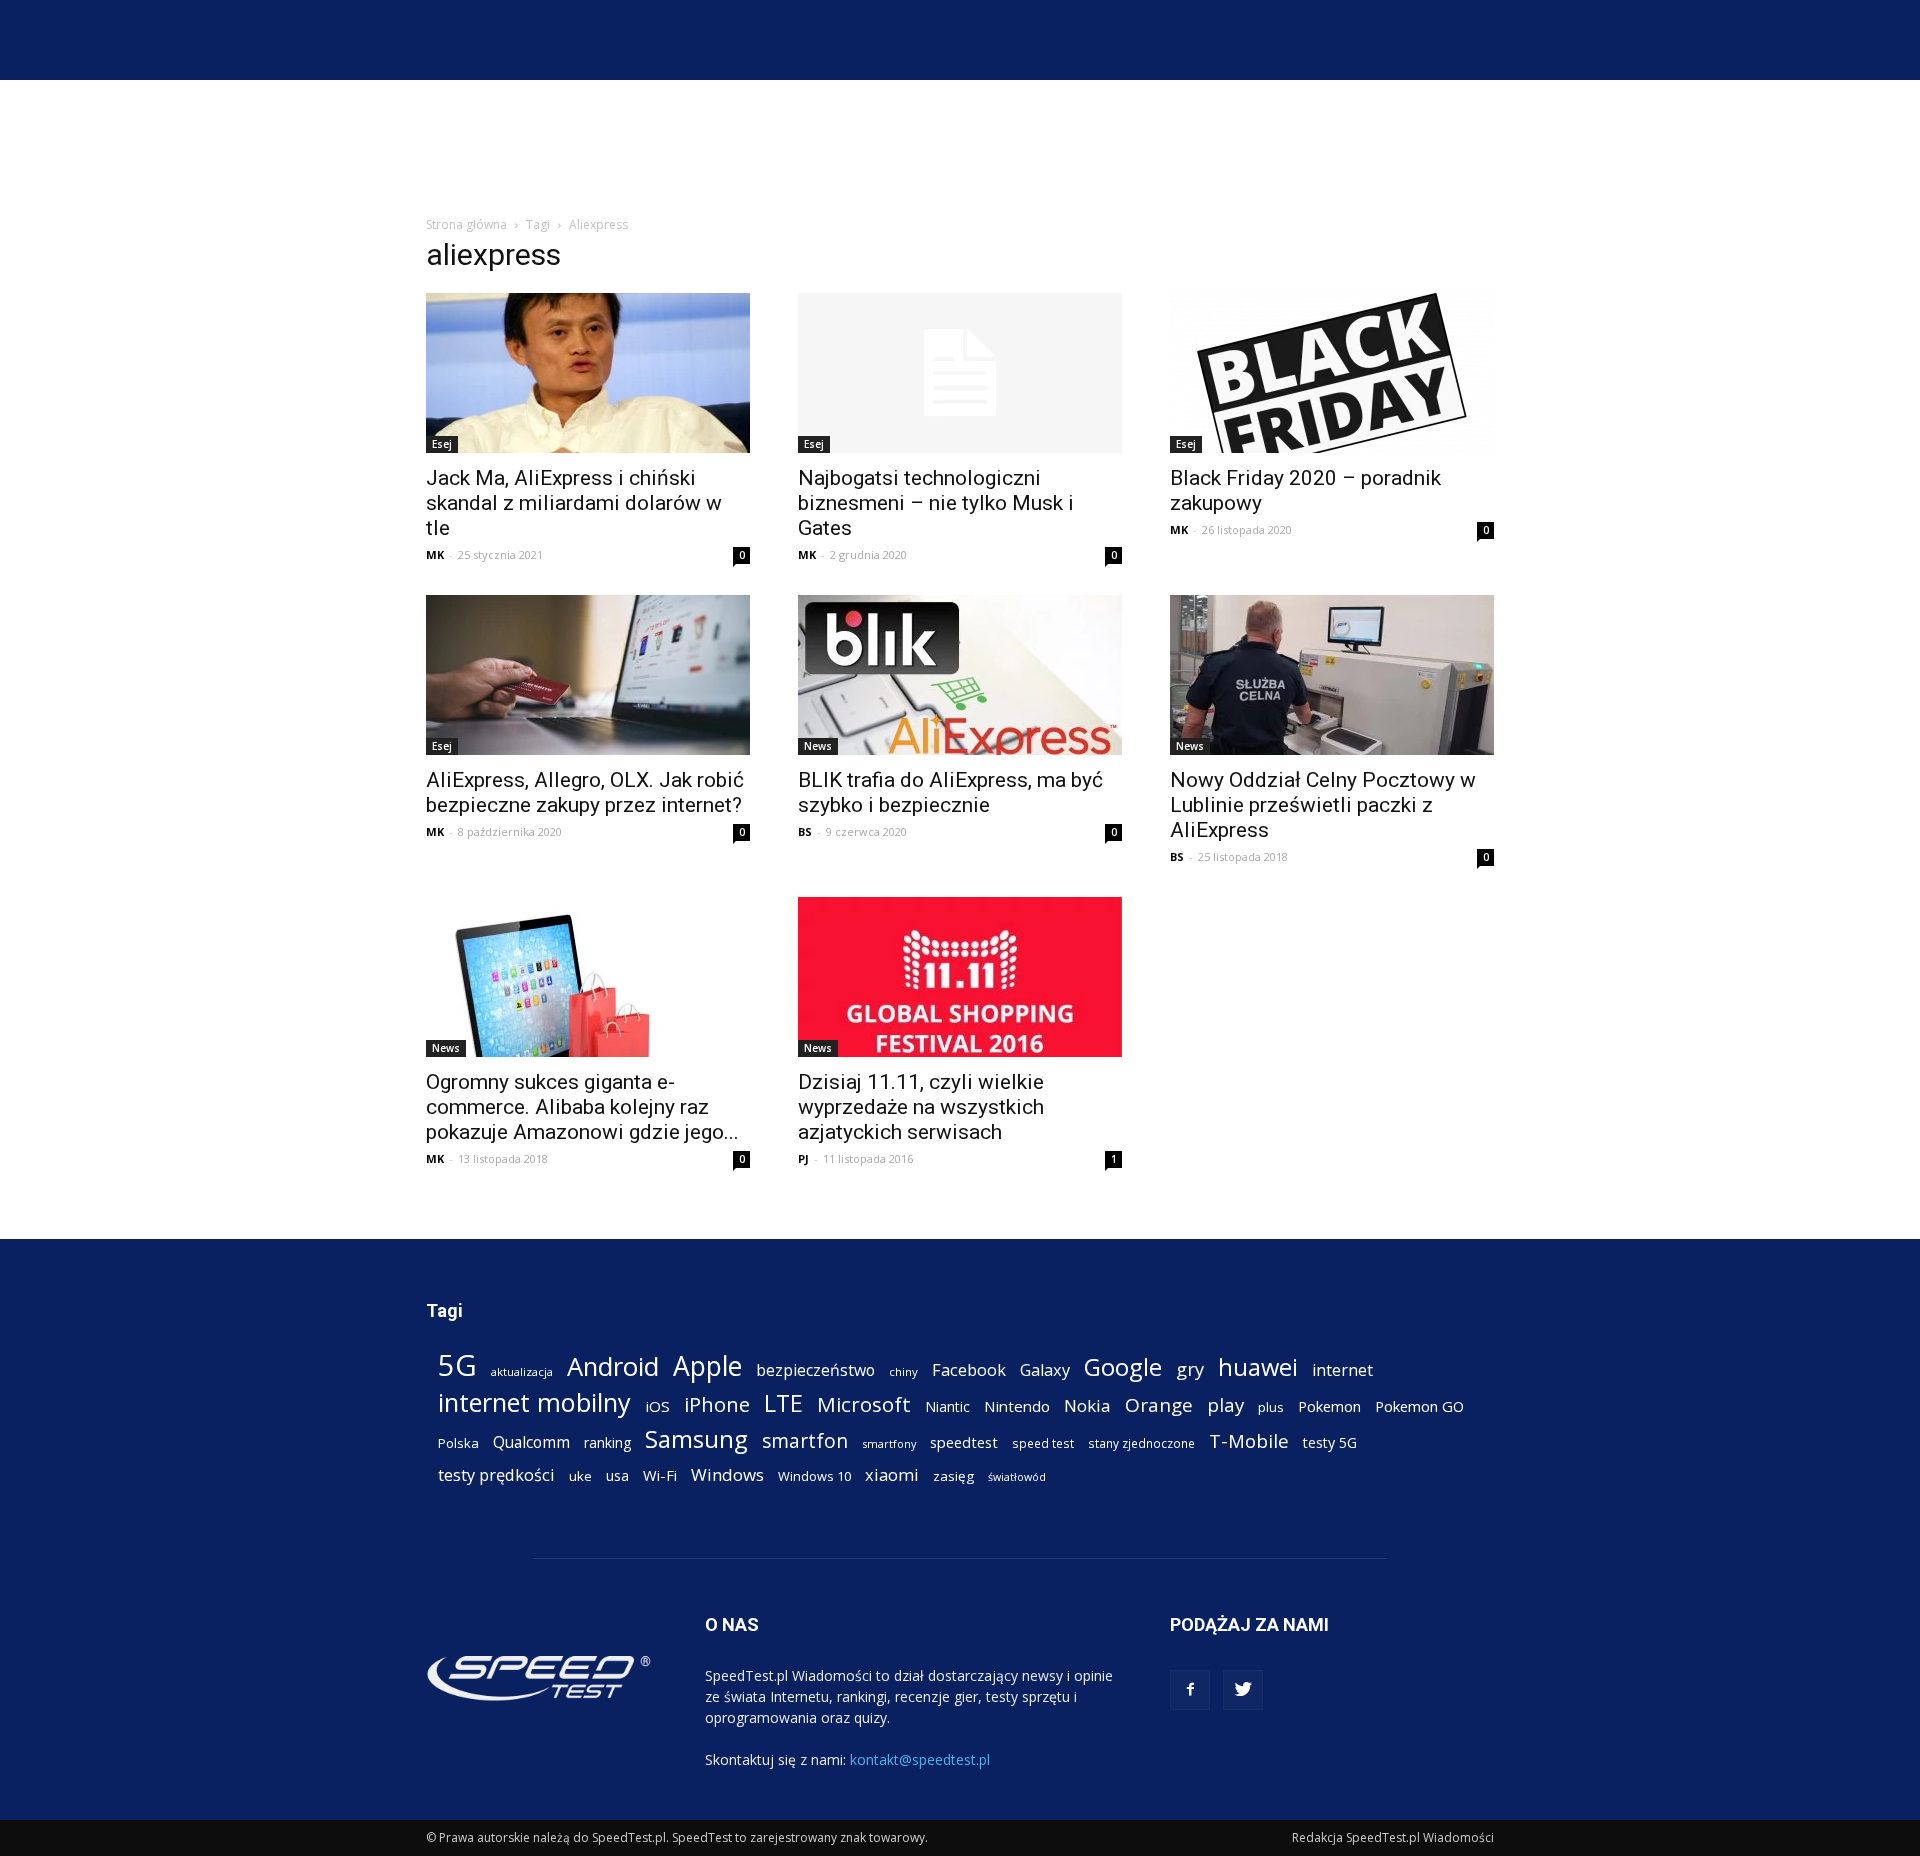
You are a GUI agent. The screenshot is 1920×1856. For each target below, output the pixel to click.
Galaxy (1045, 1369)
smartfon (805, 1440)
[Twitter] (1243, 1690)
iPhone (717, 1404)
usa (617, 1475)
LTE (783, 1403)
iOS (657, 1406)
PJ (803, 1158)
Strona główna (466, 224)
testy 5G (1330, 1442)
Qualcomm (531, 1442)
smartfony (889, 1443)
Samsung (696, 1438)
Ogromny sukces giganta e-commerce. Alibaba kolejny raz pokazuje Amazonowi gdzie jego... (582, 1107)
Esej (442, 444)
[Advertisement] (960, 149)
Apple (707, 1366)
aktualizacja (522, 1371)
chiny (903, 1371)
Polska (458, 1443)
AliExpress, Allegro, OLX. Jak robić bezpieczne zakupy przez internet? (585, 792)
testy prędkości (496, 1474)
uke (580, 1476)
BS (805, 831)
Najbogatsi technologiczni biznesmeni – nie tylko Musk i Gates (936, 503)
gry (1190, 1368)
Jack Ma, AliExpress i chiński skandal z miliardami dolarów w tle (574, 503)
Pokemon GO (1419, 1406)
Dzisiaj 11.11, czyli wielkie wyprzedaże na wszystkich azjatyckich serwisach (921, 1107)
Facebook (969, 1369)
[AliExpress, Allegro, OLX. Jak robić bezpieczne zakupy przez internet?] (588, 675)
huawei (1258, 1367)
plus (1271, 1407)
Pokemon (1329, 1406)
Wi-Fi (660, 1475)
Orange (1159, 1405)
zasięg (953, 1476)
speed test (1043, 1443)
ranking (607, 1442)
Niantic (947, 1406)
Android (613, 1366)
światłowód (1017, 1477)
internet (1342, 1370)
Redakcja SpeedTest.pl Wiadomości (1393, 1837)
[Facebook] (1190, 1690)
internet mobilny (534, 1402)
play (1225, 1404)
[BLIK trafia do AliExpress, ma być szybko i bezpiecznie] (960, 675)
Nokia (1087, 1405)
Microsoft (864, 1404)
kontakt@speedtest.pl (920, 1759)
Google (1123, 1366)
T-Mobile (1249, 1440)
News (818, 746)
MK (435, 554)
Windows (727, 1474)
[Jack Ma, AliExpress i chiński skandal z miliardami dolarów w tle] (588, 373)
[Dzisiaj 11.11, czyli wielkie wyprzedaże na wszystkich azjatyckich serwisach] (960, 977)
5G (457, 1365)
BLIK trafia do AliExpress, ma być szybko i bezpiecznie (950, 792)
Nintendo (1017, 1406)
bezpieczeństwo (815, 1370)
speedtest (964, 1442)
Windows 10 (814, 1476)
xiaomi (892, 1474)
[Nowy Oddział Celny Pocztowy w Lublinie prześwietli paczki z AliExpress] (1332, 675)
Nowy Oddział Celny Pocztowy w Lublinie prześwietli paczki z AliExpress (1323, 805)
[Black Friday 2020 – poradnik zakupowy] (1332, 373)
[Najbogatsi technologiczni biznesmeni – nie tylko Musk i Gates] (960, 373)
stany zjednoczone (1141, 1443)
